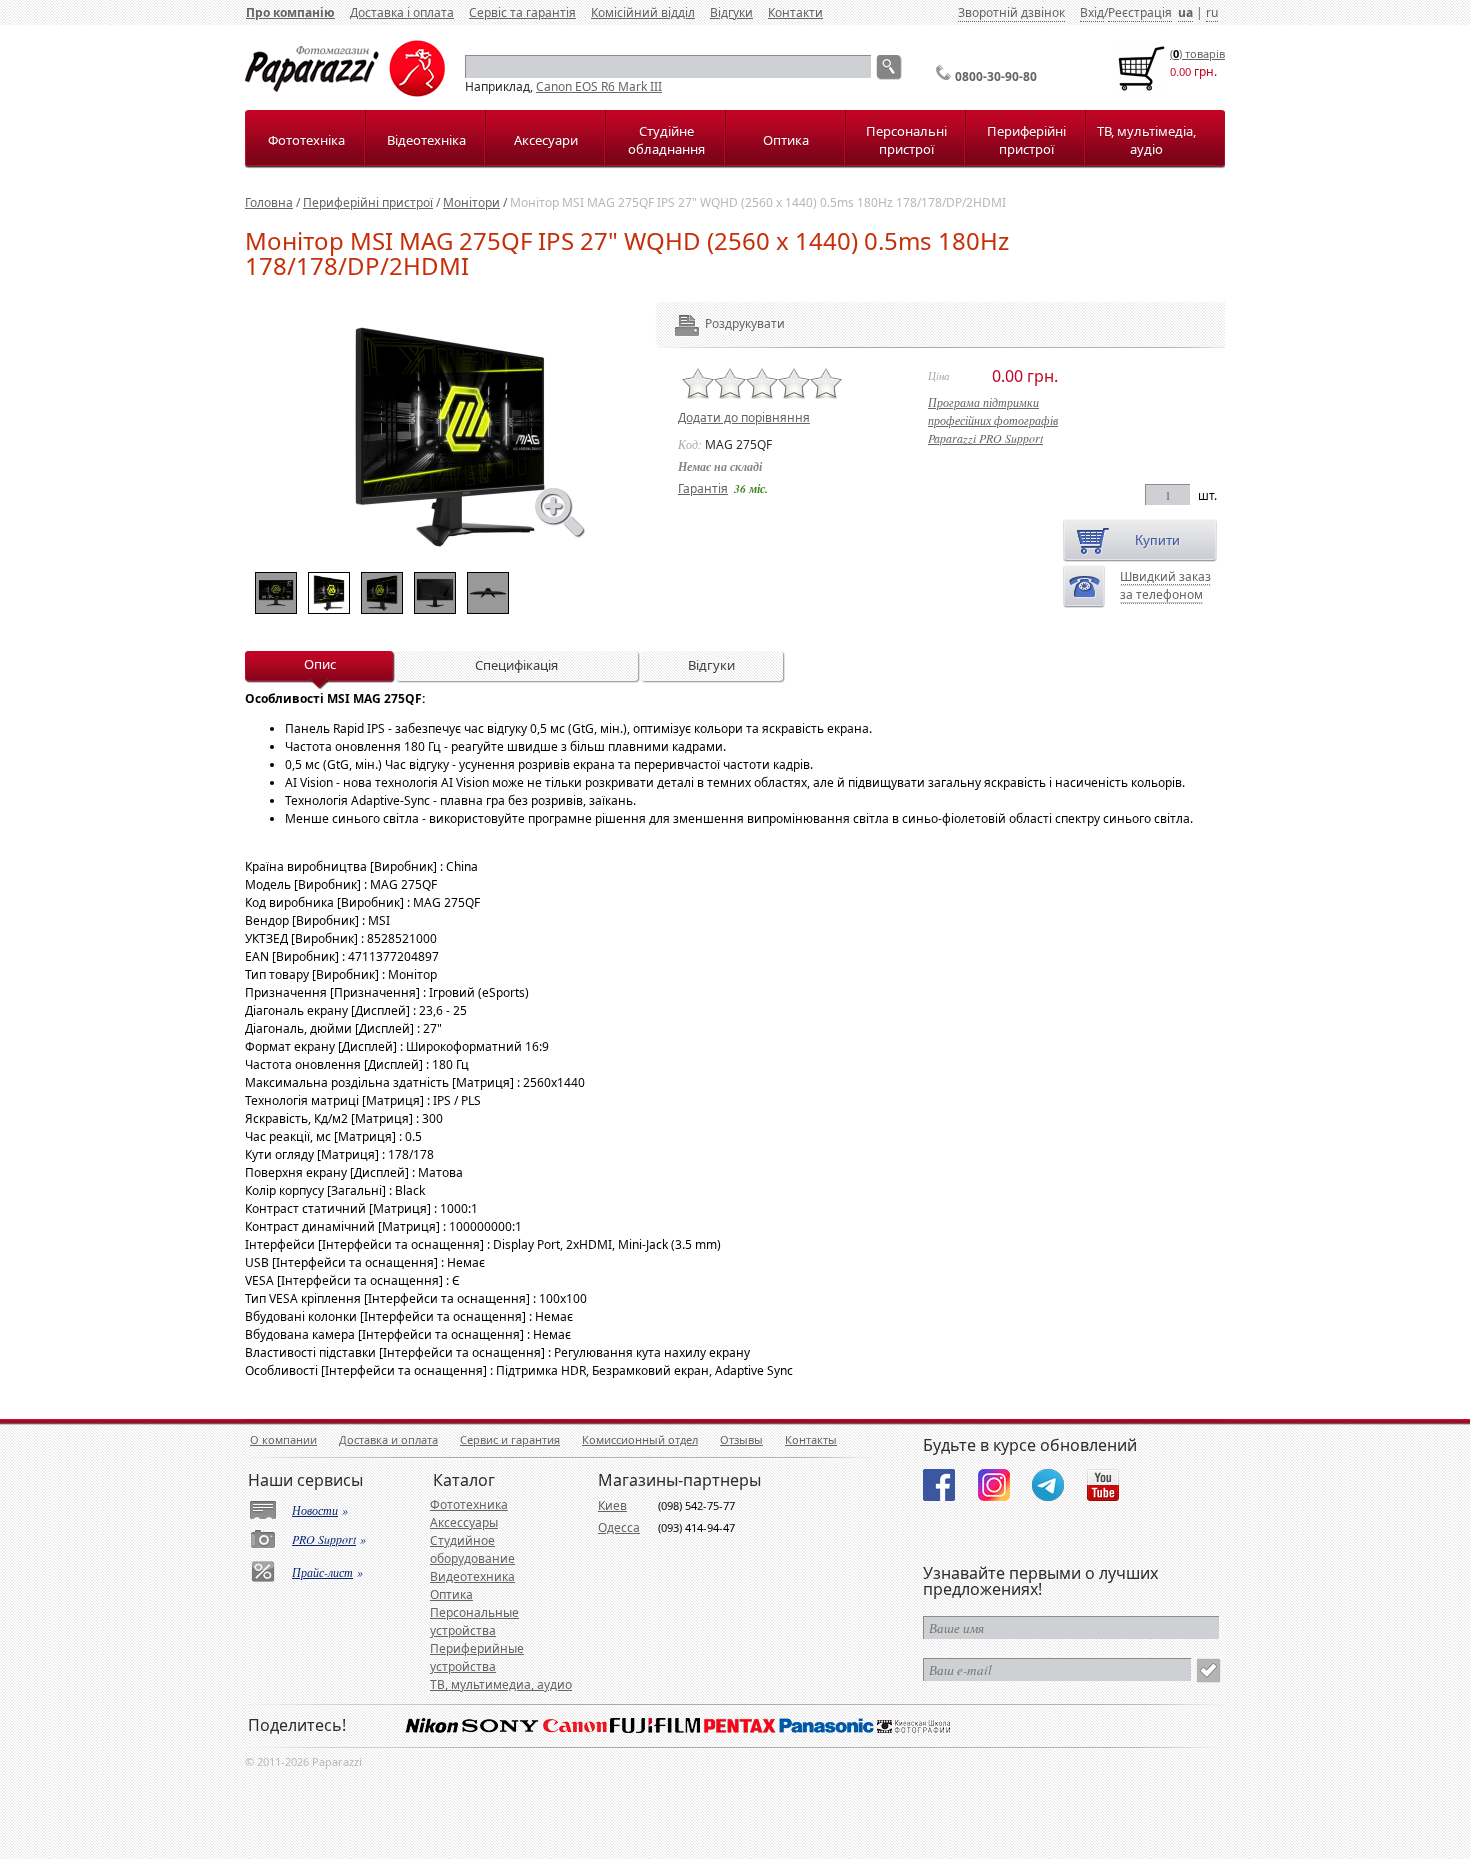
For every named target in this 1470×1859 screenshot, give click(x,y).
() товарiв (1197, 53)
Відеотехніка (426, 140)
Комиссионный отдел (640, 1439)
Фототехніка (306, 140)
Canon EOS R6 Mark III (599, 86)
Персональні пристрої (906, 140)
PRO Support (324, 1539)
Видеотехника (472, 1576)
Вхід (1092, 12)
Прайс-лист (322, 1572)
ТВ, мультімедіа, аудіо (1146, 140)
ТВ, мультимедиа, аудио (501, 1684)
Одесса (619, 1527)
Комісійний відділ (643, 12)
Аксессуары (464, 1522)
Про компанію (290, 12)
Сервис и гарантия (510, 1439)
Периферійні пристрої (1026, 140)
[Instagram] (994, 1485)
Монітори (471, 202)
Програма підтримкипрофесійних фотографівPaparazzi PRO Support (993, 420)
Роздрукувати (717, 323)
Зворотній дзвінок (1011, 12)
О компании (283, 1439)
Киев (612, 1505)
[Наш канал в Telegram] (1048, 1485)
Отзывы (741, 1439)
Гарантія (703, 488)
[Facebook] (939, 1485)
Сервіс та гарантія (522, 12)
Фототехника (469, 1504)
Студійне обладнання (666, 140)
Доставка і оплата (402, 12)
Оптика (786, 140)
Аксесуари (546, 140)
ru (1212, 12)
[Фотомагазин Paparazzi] (345, 92)
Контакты (811, 1439)
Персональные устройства (474, 1621)
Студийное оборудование (472, 1549)
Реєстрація (1140, 12)
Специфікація (516, 665)
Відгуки (731, 12)
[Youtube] (1103, 1485)
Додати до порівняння (744, 417)
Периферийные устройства (477, 1657)
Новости (315, 1510)
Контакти (795, 12)
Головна (269, 202)
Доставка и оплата (388, 1439)
